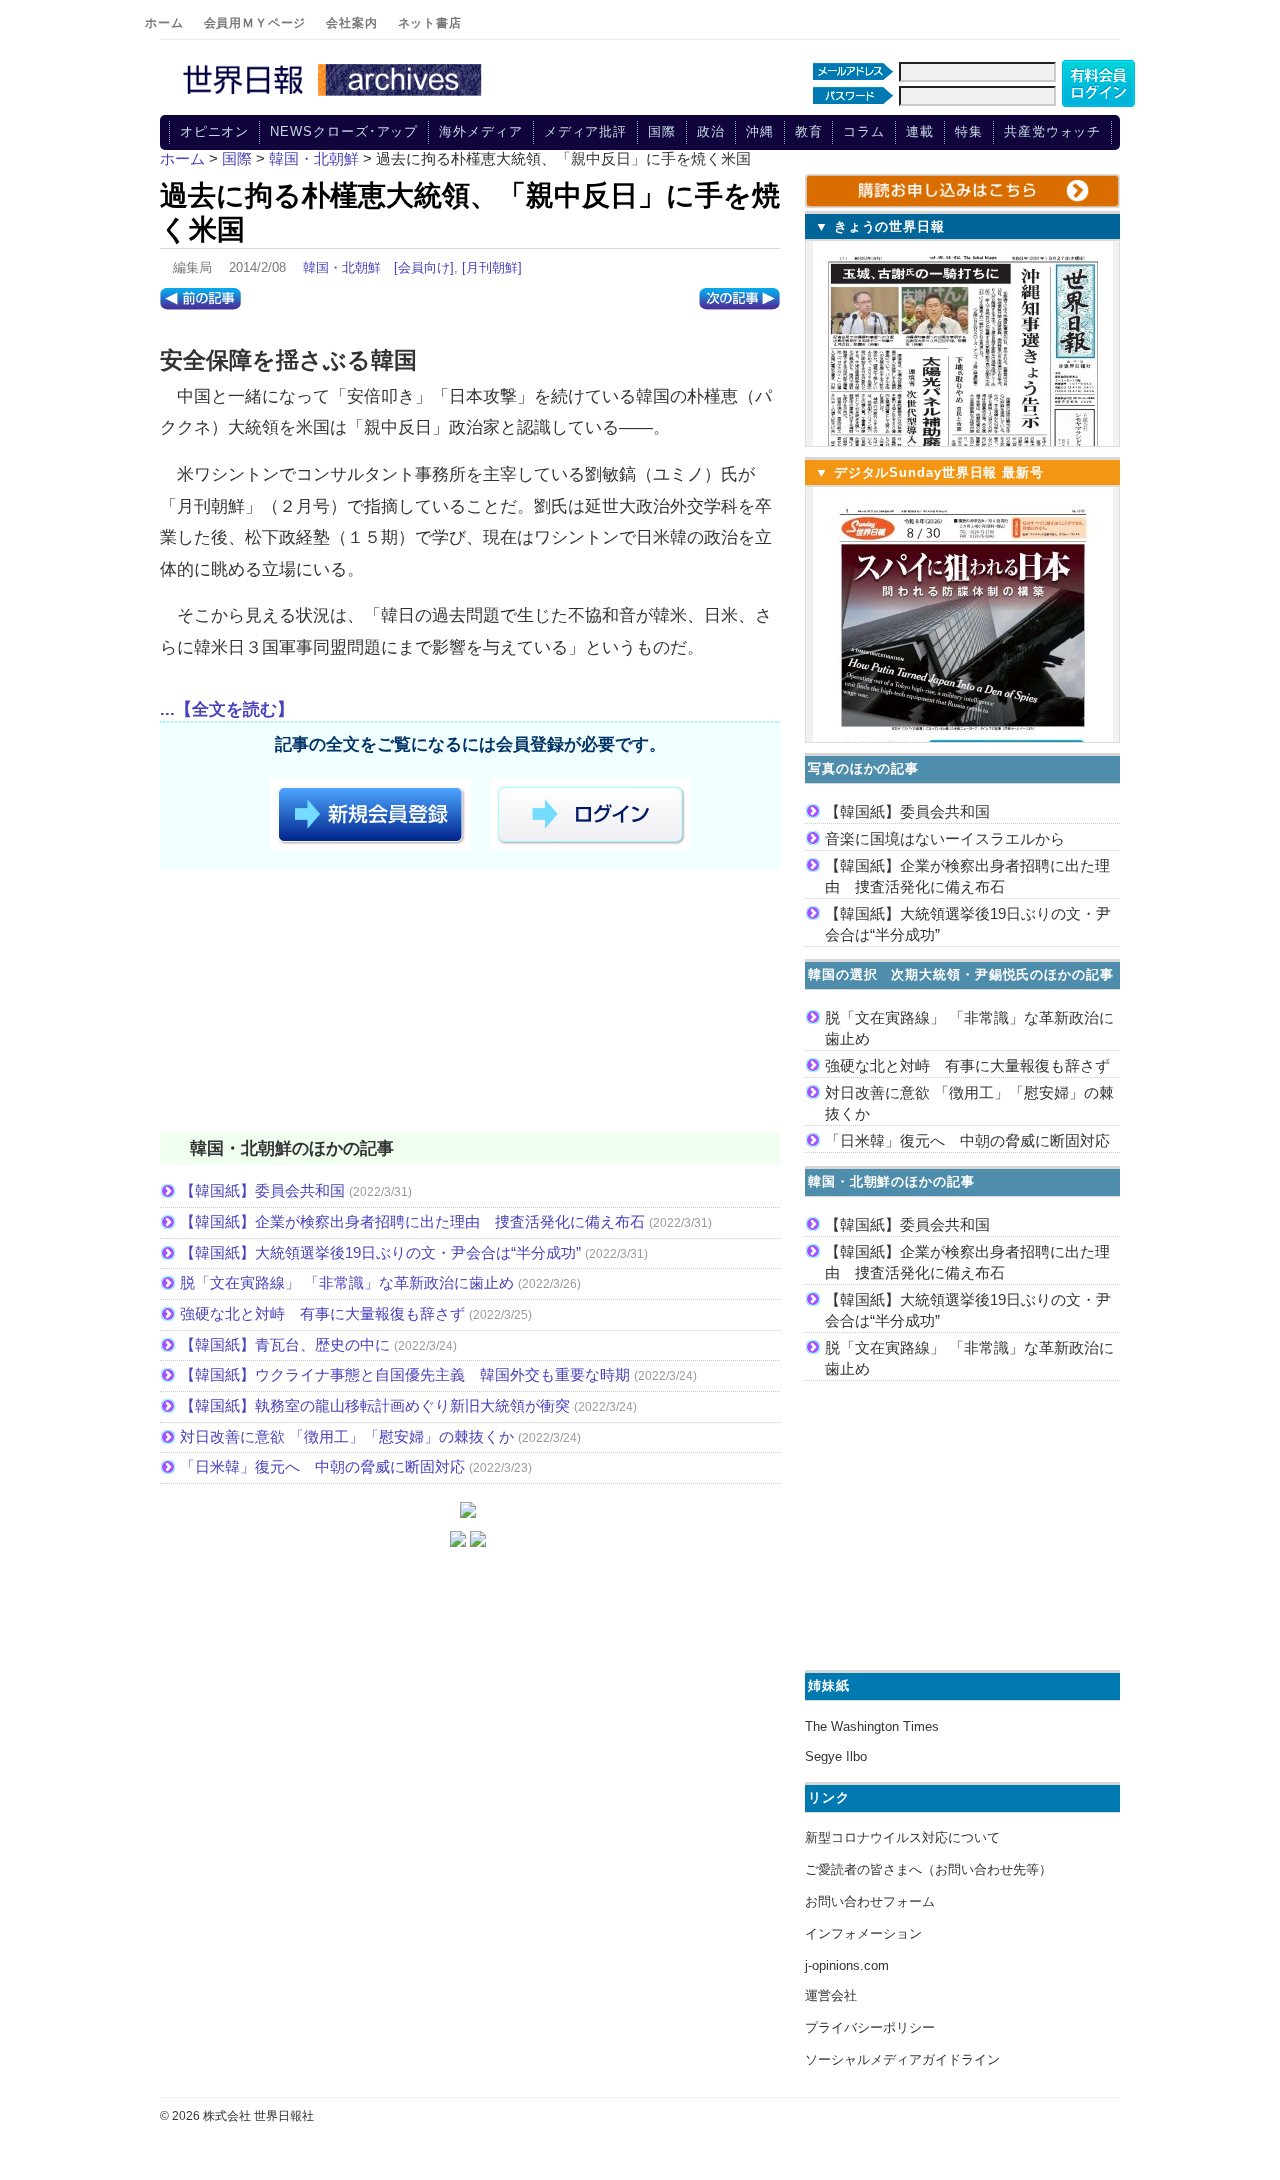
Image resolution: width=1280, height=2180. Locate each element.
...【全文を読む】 (227, 709)
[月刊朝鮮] (492, 267)
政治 (711, 131)
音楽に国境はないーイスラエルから (945, 838)
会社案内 (351, 23)
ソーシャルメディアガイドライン (902, 2059)
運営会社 (831, 1995)
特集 (969, 131)
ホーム (164, 23)
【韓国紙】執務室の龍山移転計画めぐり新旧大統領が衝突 (375, 1405)
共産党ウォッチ (1052, 131)
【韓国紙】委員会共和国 (262, 1190)
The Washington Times (872, 1726)
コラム (864, 131)
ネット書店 (430, 23)
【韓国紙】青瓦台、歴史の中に (285, 1344)
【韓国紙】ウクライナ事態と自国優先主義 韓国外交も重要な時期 (405, 1374)
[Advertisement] (470, 1005)
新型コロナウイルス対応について (902, 1837)
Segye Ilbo (836, 1756)
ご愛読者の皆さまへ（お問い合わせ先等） (928, 1869)
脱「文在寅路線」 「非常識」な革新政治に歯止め (347, 1282)
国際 (662, 131)
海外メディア (480, 131)
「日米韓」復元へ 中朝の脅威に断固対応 (322, 1466)
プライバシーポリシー (870, 2027)
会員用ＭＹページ (255, 23)
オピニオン (215, 131)
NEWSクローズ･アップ (344, 131)
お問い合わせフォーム (870, 1901)
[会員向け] (424, 267)
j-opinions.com (847, 1965)
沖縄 (760, 131)
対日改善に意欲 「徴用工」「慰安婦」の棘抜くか (347, 1436)
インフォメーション (863, 1933)
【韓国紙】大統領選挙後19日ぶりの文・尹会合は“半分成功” (380, 1252)
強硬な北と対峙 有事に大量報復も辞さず (322, 1313)
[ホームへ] (335, 97)
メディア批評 (585, 131)
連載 (920, 131)
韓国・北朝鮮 (342, 267)
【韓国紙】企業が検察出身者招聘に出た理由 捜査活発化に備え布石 (412, 1221)
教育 (809, 131)
